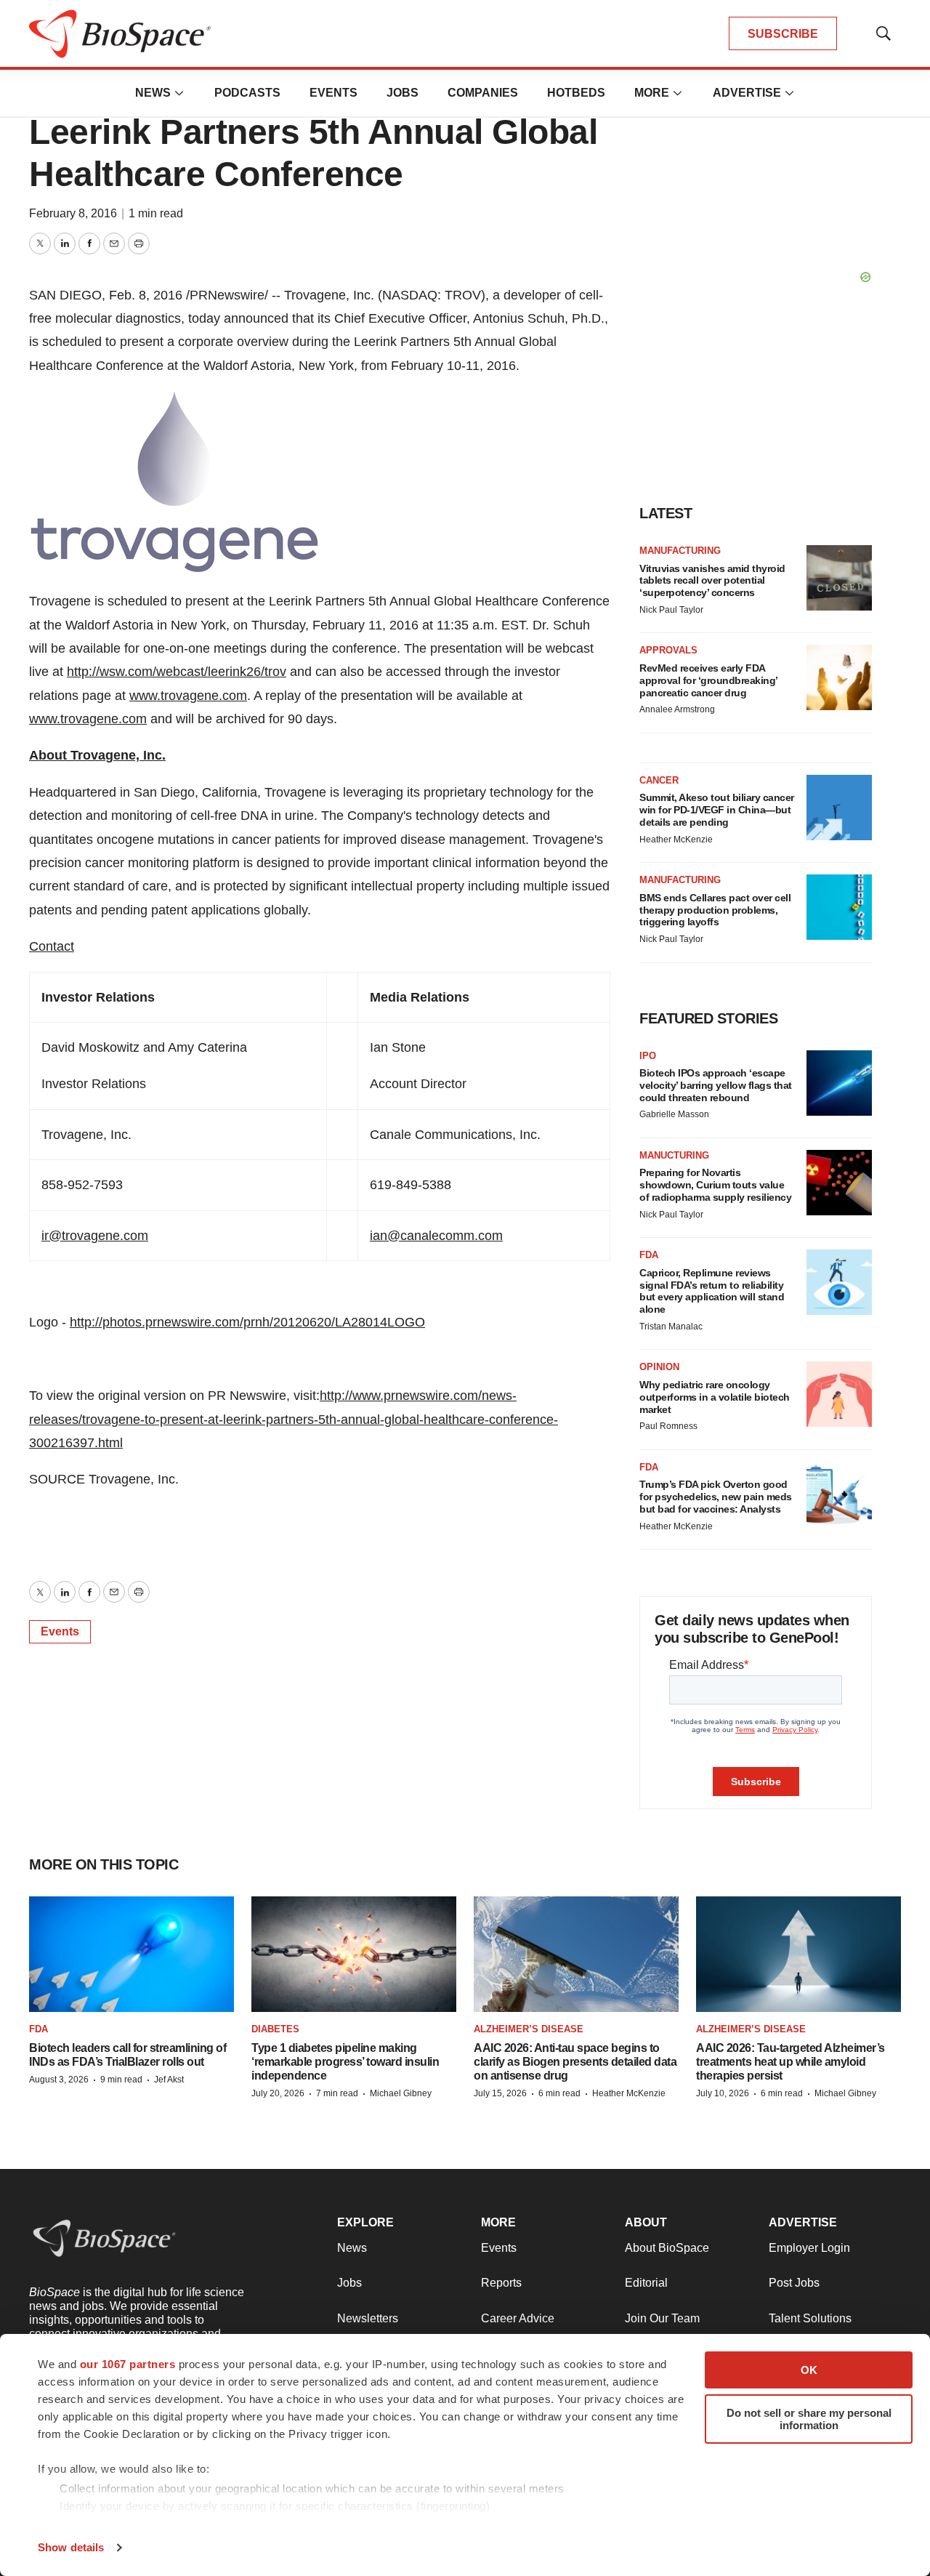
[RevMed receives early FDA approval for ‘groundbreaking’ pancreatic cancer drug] (839, 677)
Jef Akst (169, 2080)
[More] (179, 93)
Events (333, 93)
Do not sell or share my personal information (809, 2419)
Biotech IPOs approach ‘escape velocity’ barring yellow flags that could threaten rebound (716, 1085)
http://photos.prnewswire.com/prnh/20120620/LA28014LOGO (247, 1322)
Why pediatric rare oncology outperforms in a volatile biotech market (715, 1397)
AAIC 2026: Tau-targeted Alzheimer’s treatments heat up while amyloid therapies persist (790, 2062)
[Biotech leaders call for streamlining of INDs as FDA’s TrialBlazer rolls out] (132, 1954)
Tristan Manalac (671, 1327)
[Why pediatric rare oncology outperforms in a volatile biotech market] (839, 1394)
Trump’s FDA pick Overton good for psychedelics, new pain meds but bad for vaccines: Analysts (716, 1497)
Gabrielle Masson (674, 1114)
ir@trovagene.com (95, 1236)
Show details (71, 2547)
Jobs (403, 93)
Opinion (659, 1367)
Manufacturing (680, 551)
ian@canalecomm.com (436, 1236)
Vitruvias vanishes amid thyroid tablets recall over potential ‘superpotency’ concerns (712, 581)
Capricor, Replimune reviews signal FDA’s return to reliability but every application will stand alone (712, 1291)
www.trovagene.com (188, 696)
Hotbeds (576, 93)
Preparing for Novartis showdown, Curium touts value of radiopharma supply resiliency (715, 1185)
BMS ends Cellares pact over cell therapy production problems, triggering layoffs (715, 910)
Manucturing (674, 1155)
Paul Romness (668, 1426)
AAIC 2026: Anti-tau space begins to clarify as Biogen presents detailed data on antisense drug (575, 2062)
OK (809, 2370)
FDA (649, 1255)
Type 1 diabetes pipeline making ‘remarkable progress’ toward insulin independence (345, 2062)
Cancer (659, 780)
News (153, 93)
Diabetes (275, 2029)
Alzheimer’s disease (529, 2029)
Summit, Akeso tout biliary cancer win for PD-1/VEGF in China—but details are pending (717, 810)
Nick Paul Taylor (671, 610)
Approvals (668, 650)
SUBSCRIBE (783, 34)
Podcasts (247, 93)
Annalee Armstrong (677, 709)
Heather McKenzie (676, 840)
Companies (483, 93)
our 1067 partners (128, 2364)
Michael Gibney (401, 2093)
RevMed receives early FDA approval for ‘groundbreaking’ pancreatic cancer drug (708, 680)
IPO (648, 1056)
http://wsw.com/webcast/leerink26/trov (177, 672)
